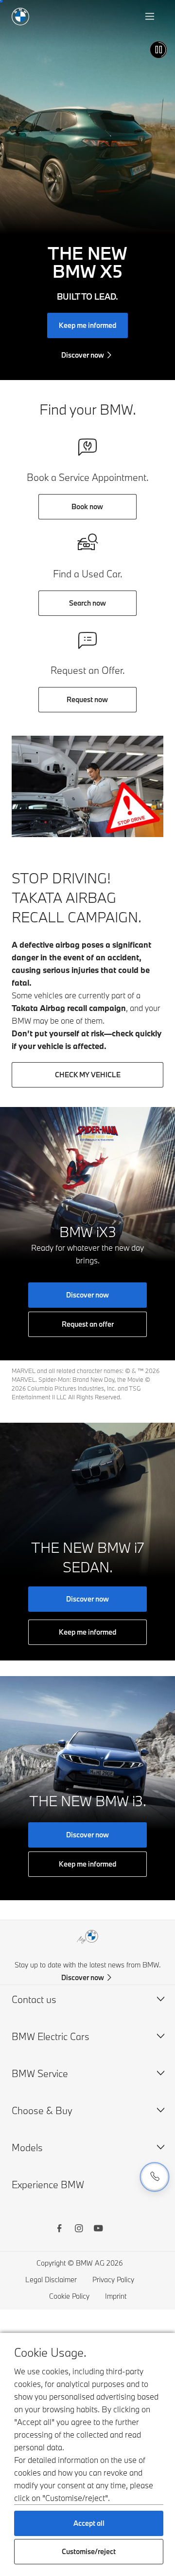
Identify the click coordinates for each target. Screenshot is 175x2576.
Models (27, 2147)
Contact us (34, 1999)
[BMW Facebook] (59, 2230)
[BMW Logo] (20, 17)
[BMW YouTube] (98, 2230)
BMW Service (40, 2073)
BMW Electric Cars (51, 2036)
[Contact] (155, 2177)
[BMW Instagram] (79, 2230)
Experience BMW (48, 2185)
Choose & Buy (42, 2110)
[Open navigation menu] (151, 17)
